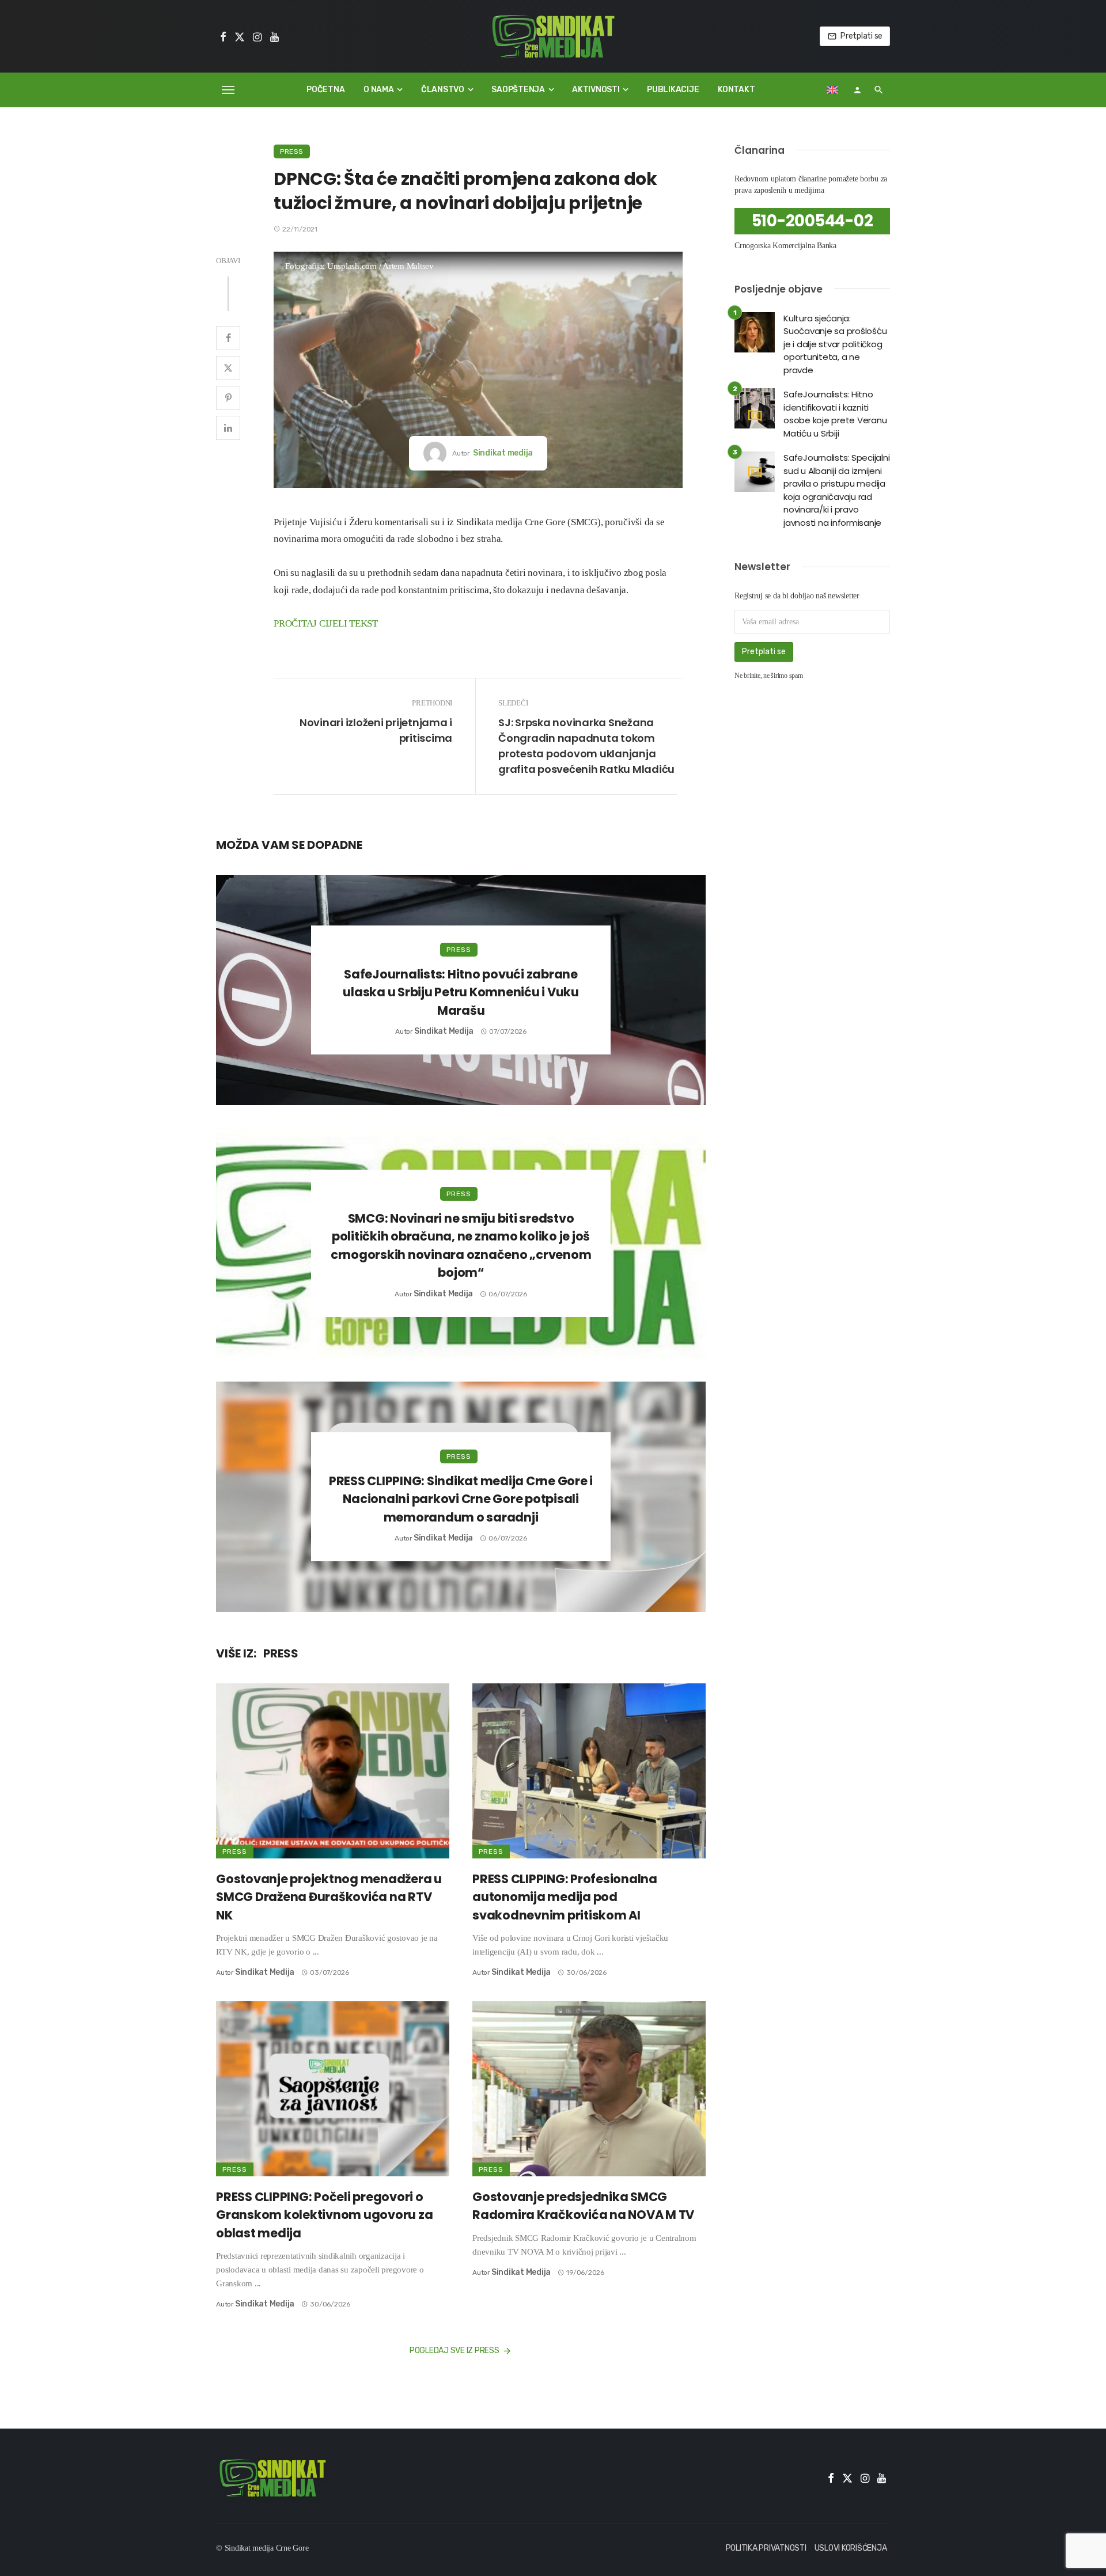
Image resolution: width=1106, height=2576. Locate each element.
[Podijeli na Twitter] (228, 368)
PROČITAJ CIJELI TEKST (326, 623)
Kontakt (736, 90)
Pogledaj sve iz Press (454, 2351)
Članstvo (443, 90)
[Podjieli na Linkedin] (228, 428)
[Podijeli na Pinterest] (228, 398)
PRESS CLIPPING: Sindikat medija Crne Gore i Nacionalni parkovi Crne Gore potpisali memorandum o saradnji (461, 1499)
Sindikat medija (503, 453)
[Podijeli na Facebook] (228, 338)
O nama (379, 90)
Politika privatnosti (766, 2548)
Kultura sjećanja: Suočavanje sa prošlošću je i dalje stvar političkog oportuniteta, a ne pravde (835, 344)
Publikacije (673, 90)
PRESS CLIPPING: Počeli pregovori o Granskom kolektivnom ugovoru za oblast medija (324, 2215)
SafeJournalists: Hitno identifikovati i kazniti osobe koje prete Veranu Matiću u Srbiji (835, 414)
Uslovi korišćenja (851, 2548)
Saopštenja (518, 90)
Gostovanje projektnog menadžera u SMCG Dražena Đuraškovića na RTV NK (329, 1897)
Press (292, 151)
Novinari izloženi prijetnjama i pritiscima (376, 730)
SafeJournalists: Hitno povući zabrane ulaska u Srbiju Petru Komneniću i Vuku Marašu (461, 992)
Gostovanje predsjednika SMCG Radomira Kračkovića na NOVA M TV (583, 2206)
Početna (325, 90)
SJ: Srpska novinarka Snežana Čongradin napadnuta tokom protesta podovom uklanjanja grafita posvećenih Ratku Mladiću (586, 746)
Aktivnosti (596, 90)
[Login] (857, 90)
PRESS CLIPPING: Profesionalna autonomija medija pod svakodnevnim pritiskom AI (565, 1897)
